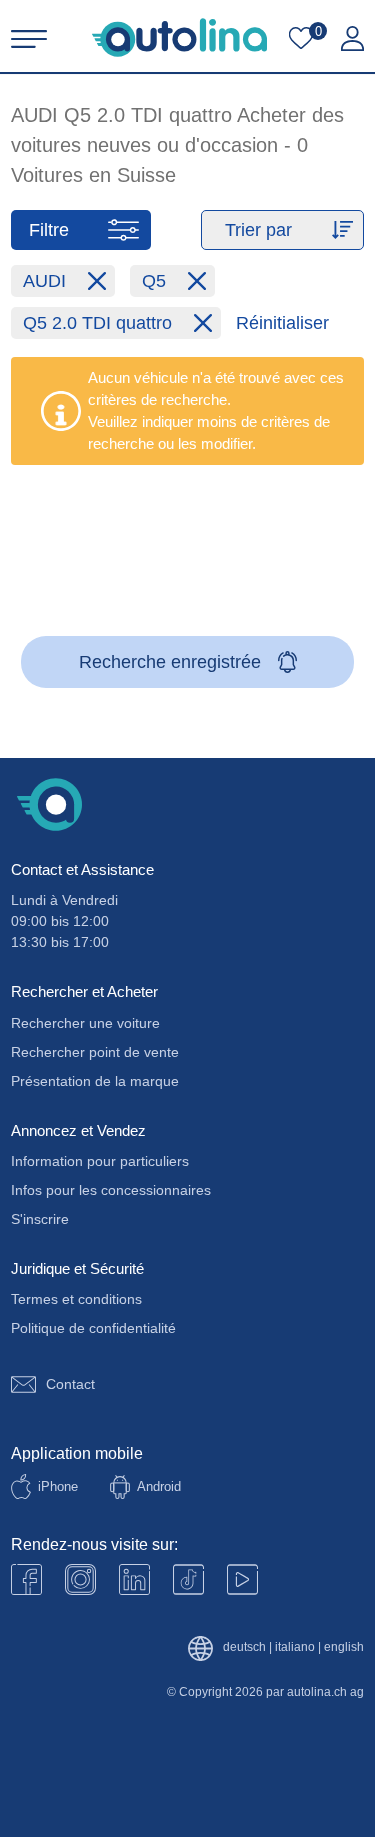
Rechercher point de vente (95, 1052)
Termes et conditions (76, 1299)
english (344, 1647)
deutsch (244, 1647)
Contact (70, 1384)
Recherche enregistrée (170, 662)
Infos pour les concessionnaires (111, 1190)
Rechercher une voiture (85, 1023)
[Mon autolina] (352, 39)
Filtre (49, 230)
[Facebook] (26, 1579)
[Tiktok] (188, 1579)
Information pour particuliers (100, 1161)
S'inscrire (40, 1219)
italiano (295, 1647)
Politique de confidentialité (93, 1328)
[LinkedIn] (134, 1579)
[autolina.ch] (179, 37)
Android (159, 1486)
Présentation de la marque (95, 1081)
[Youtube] (80, 1579)
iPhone (58, 1486)
